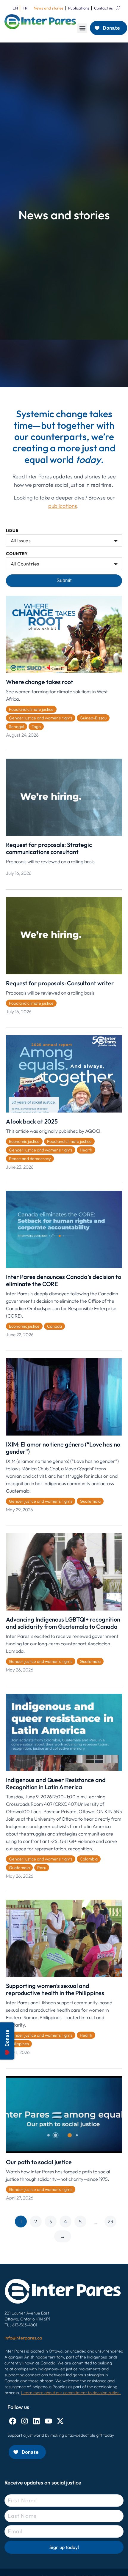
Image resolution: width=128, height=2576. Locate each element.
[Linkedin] (36, 2421)
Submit (64, 580)
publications (63, 506)
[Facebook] (13, 2421)
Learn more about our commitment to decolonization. (71, 2393)
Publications (79, 8)
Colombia (89, 1859)
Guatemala (90, 1501)
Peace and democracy (30, 1159)
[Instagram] (25, 2421)
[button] (82, 28)
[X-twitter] (60, 2421)
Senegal (17, 727)
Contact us (103, 8)
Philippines (19, 2044)
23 (110, 2221)
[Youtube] (48, 2421)
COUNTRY (17, 554)
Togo (36, 727)
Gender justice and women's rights (41, 718)
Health (86, 1150)
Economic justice (24, 1141)
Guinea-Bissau (93, 718)
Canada (54, 1326)
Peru (42, 1868)
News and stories (49, 8)
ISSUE (12, 531)
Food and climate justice (31, 709)
